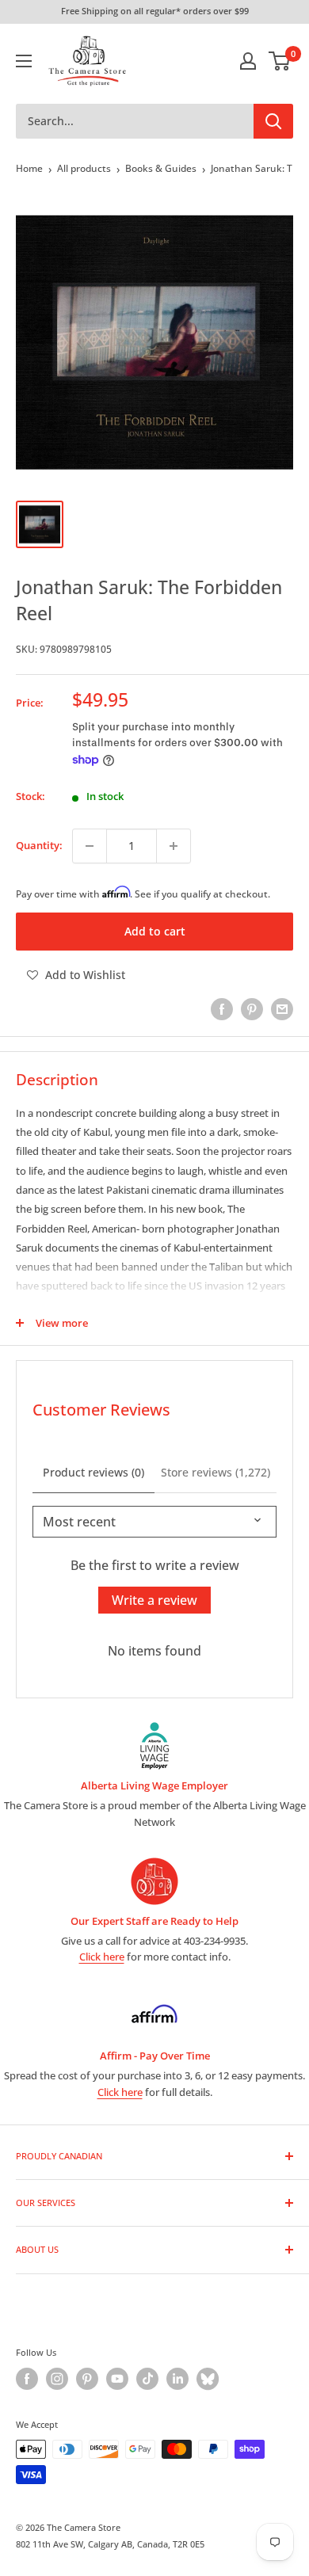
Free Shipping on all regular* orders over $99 (155, 11)
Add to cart (155, 931)
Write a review (154, 1600)
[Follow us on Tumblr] (208, 2379)
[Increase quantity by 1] (174, 846)
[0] (280, 61)
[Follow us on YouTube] (117, 2379)
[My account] (248, 61)
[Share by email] (282, 1009)
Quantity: (39, 845)
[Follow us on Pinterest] (87, 2379)
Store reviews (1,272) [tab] (216, 1472)
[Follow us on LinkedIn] (177, 2379)
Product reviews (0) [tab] (93, 1472)
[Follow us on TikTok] (147, 2379)
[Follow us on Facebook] (27, 2379)
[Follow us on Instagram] (57, 2379)
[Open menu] (24, 61)
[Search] (273, 121)
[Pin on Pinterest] (252, 1009)
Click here (102, 1957)
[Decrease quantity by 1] (90, 846)
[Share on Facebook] (222, 1009)
